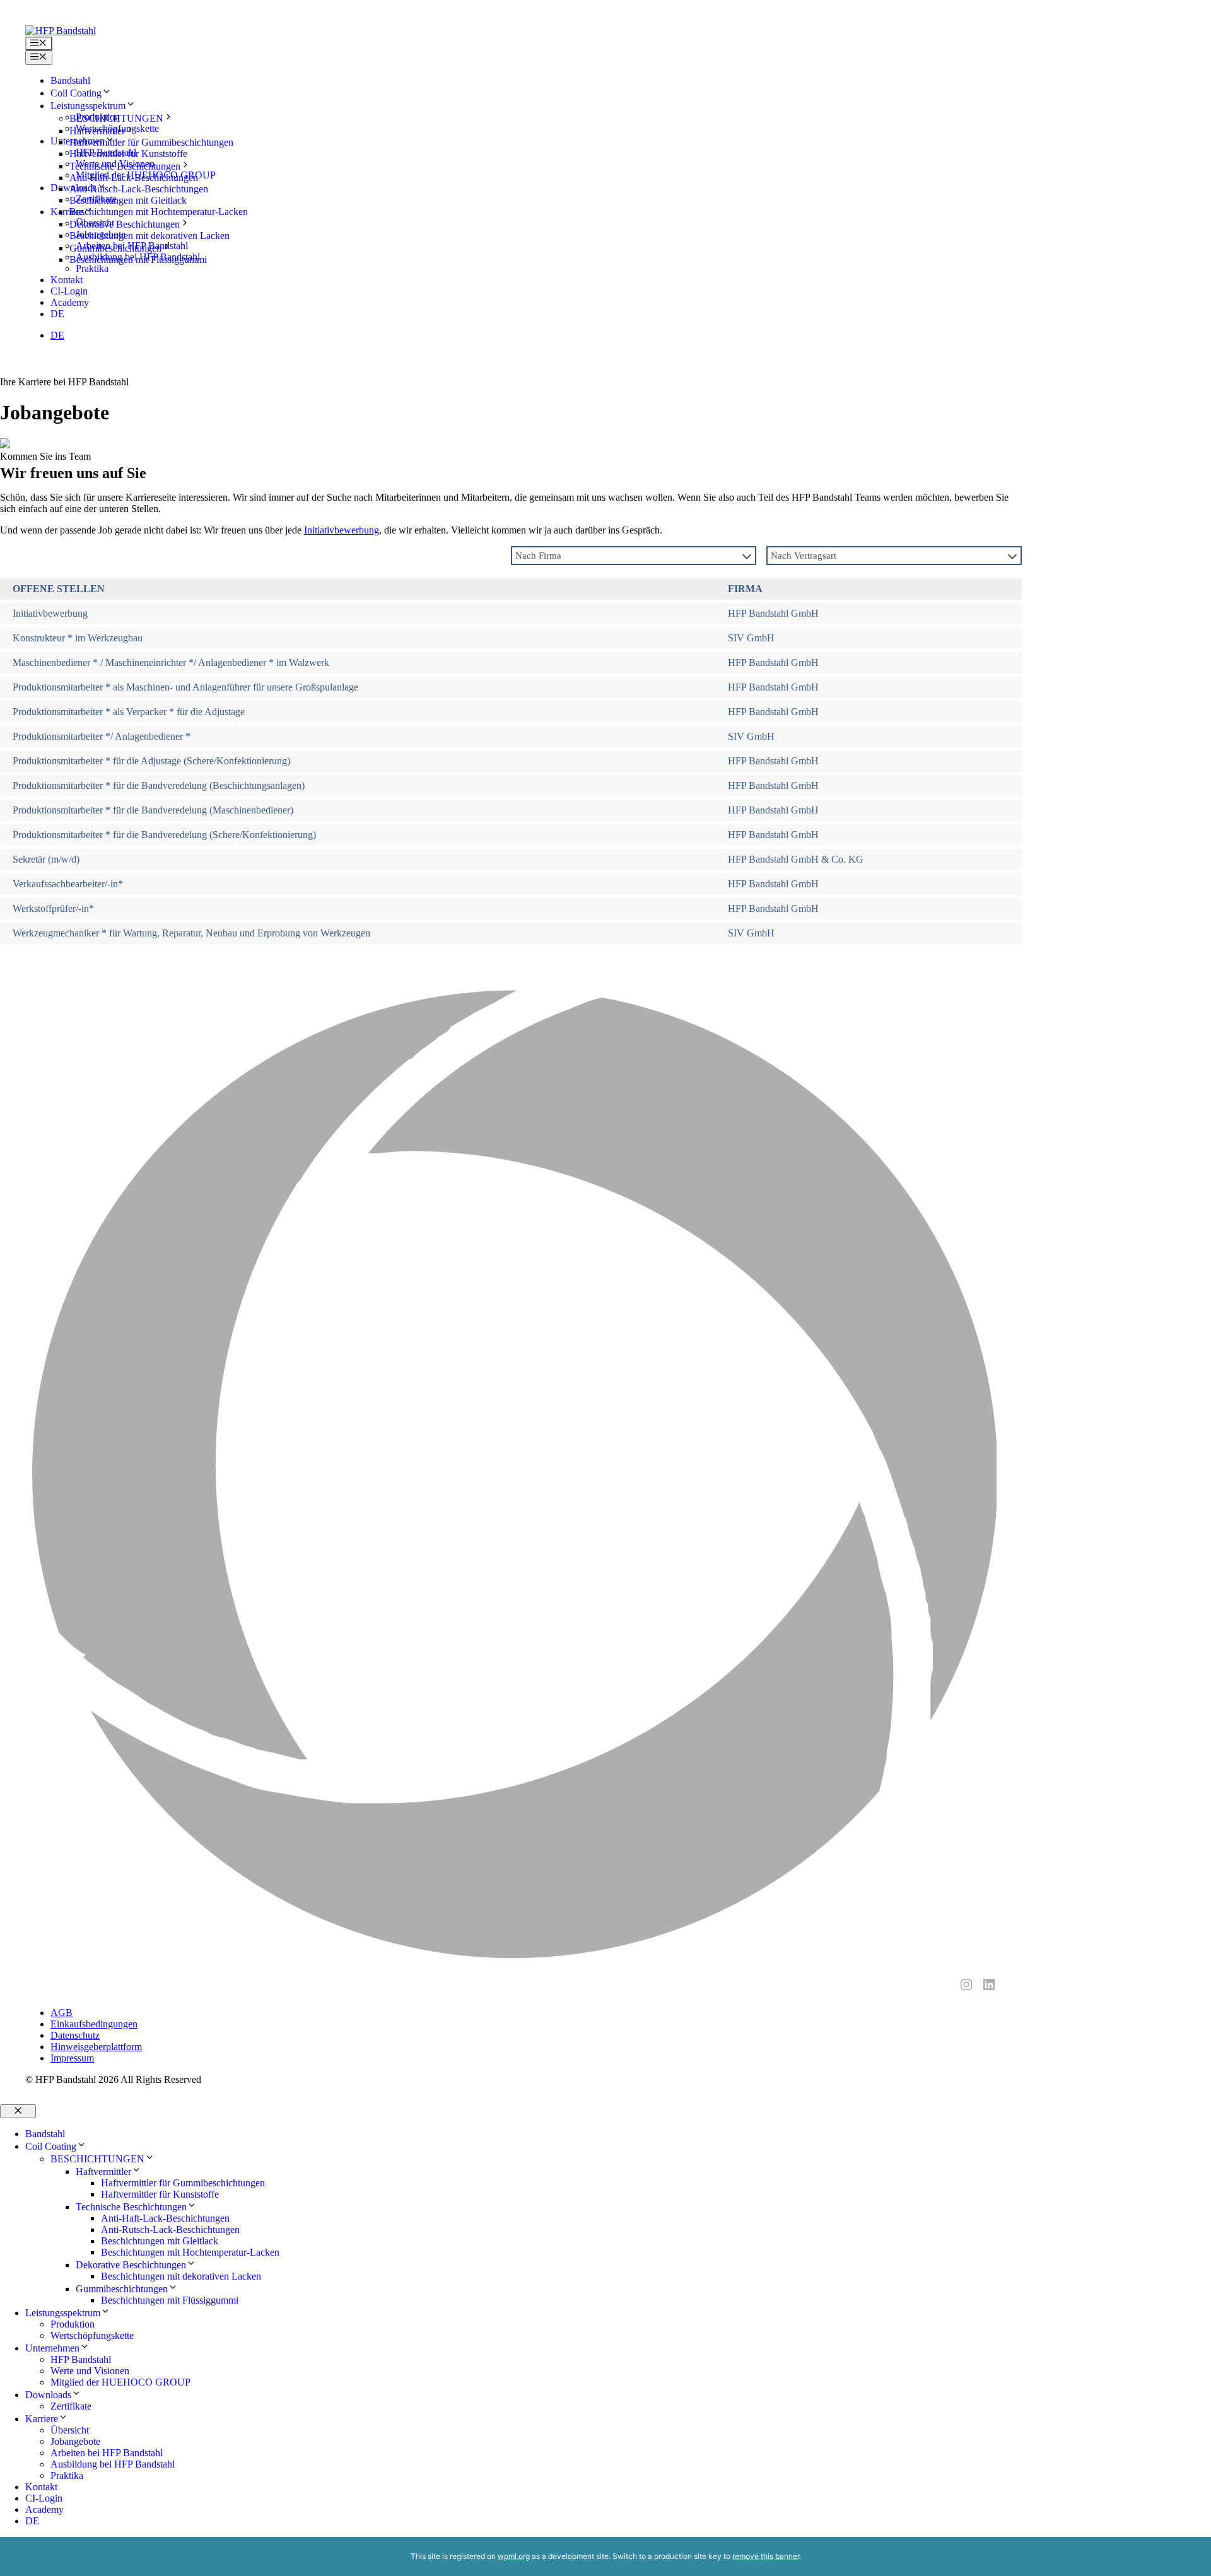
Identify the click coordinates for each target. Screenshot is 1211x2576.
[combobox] (634, 556)
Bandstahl (70, 80)
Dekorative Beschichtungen (125, 224)
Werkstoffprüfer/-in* (53, 908)
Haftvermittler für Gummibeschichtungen (151, 142)
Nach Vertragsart (804, 556)
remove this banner (766, 2556)
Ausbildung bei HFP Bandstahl (113, 2464)
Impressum (72, 2058)
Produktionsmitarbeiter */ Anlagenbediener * (102, 736)
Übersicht (70, 2430)
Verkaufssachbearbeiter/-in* (68, 884)
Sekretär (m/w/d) (46, 859)
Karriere (42, 2419)
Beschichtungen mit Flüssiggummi (138, 259)
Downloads (48, 2395)
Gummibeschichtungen (115, 248)
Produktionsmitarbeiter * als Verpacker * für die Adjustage (129, 712)
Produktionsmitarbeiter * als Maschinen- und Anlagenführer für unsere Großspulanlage (185, 687)
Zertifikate (71, 2406)
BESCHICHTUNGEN (116, 118)
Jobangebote (75, 2441)
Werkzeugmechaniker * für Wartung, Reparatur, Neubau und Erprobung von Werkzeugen (191, 933)
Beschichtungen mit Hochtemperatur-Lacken (159, 212)
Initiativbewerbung (342, 530)
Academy (70, 302)
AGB (61, 2013)
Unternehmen (52, 2348)
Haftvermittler (97, 131)
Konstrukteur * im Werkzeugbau (78, 638)
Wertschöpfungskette (92, 2335)
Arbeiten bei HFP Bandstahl (107, 2453)
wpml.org (514, 2556)
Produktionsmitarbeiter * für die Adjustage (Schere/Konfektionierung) (151, 761)
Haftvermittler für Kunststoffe (128, 154)
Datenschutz (75, 2035)
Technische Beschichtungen (125, 166)
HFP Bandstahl (81, 2359)
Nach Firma (538, 556)
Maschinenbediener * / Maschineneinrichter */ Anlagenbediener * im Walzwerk (171, 662)
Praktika (67, 2475)
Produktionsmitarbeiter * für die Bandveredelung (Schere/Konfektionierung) (164, 835)
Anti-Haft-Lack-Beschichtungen (134, 178)
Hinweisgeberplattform (96, 2047)
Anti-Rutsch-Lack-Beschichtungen (139, 189)
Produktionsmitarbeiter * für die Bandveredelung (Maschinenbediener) (153, 810)
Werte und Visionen (90, 2371)
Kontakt (67, 280)
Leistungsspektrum (63, 2313)
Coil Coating (76, 93)
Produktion (73, 2324)
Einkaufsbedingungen (94, 2024)
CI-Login (69, 291)
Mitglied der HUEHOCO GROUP (120, 2382)
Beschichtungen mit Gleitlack (128, 200)
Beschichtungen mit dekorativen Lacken (149, 236)
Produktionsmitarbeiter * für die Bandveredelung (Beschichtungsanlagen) (159, 785)
